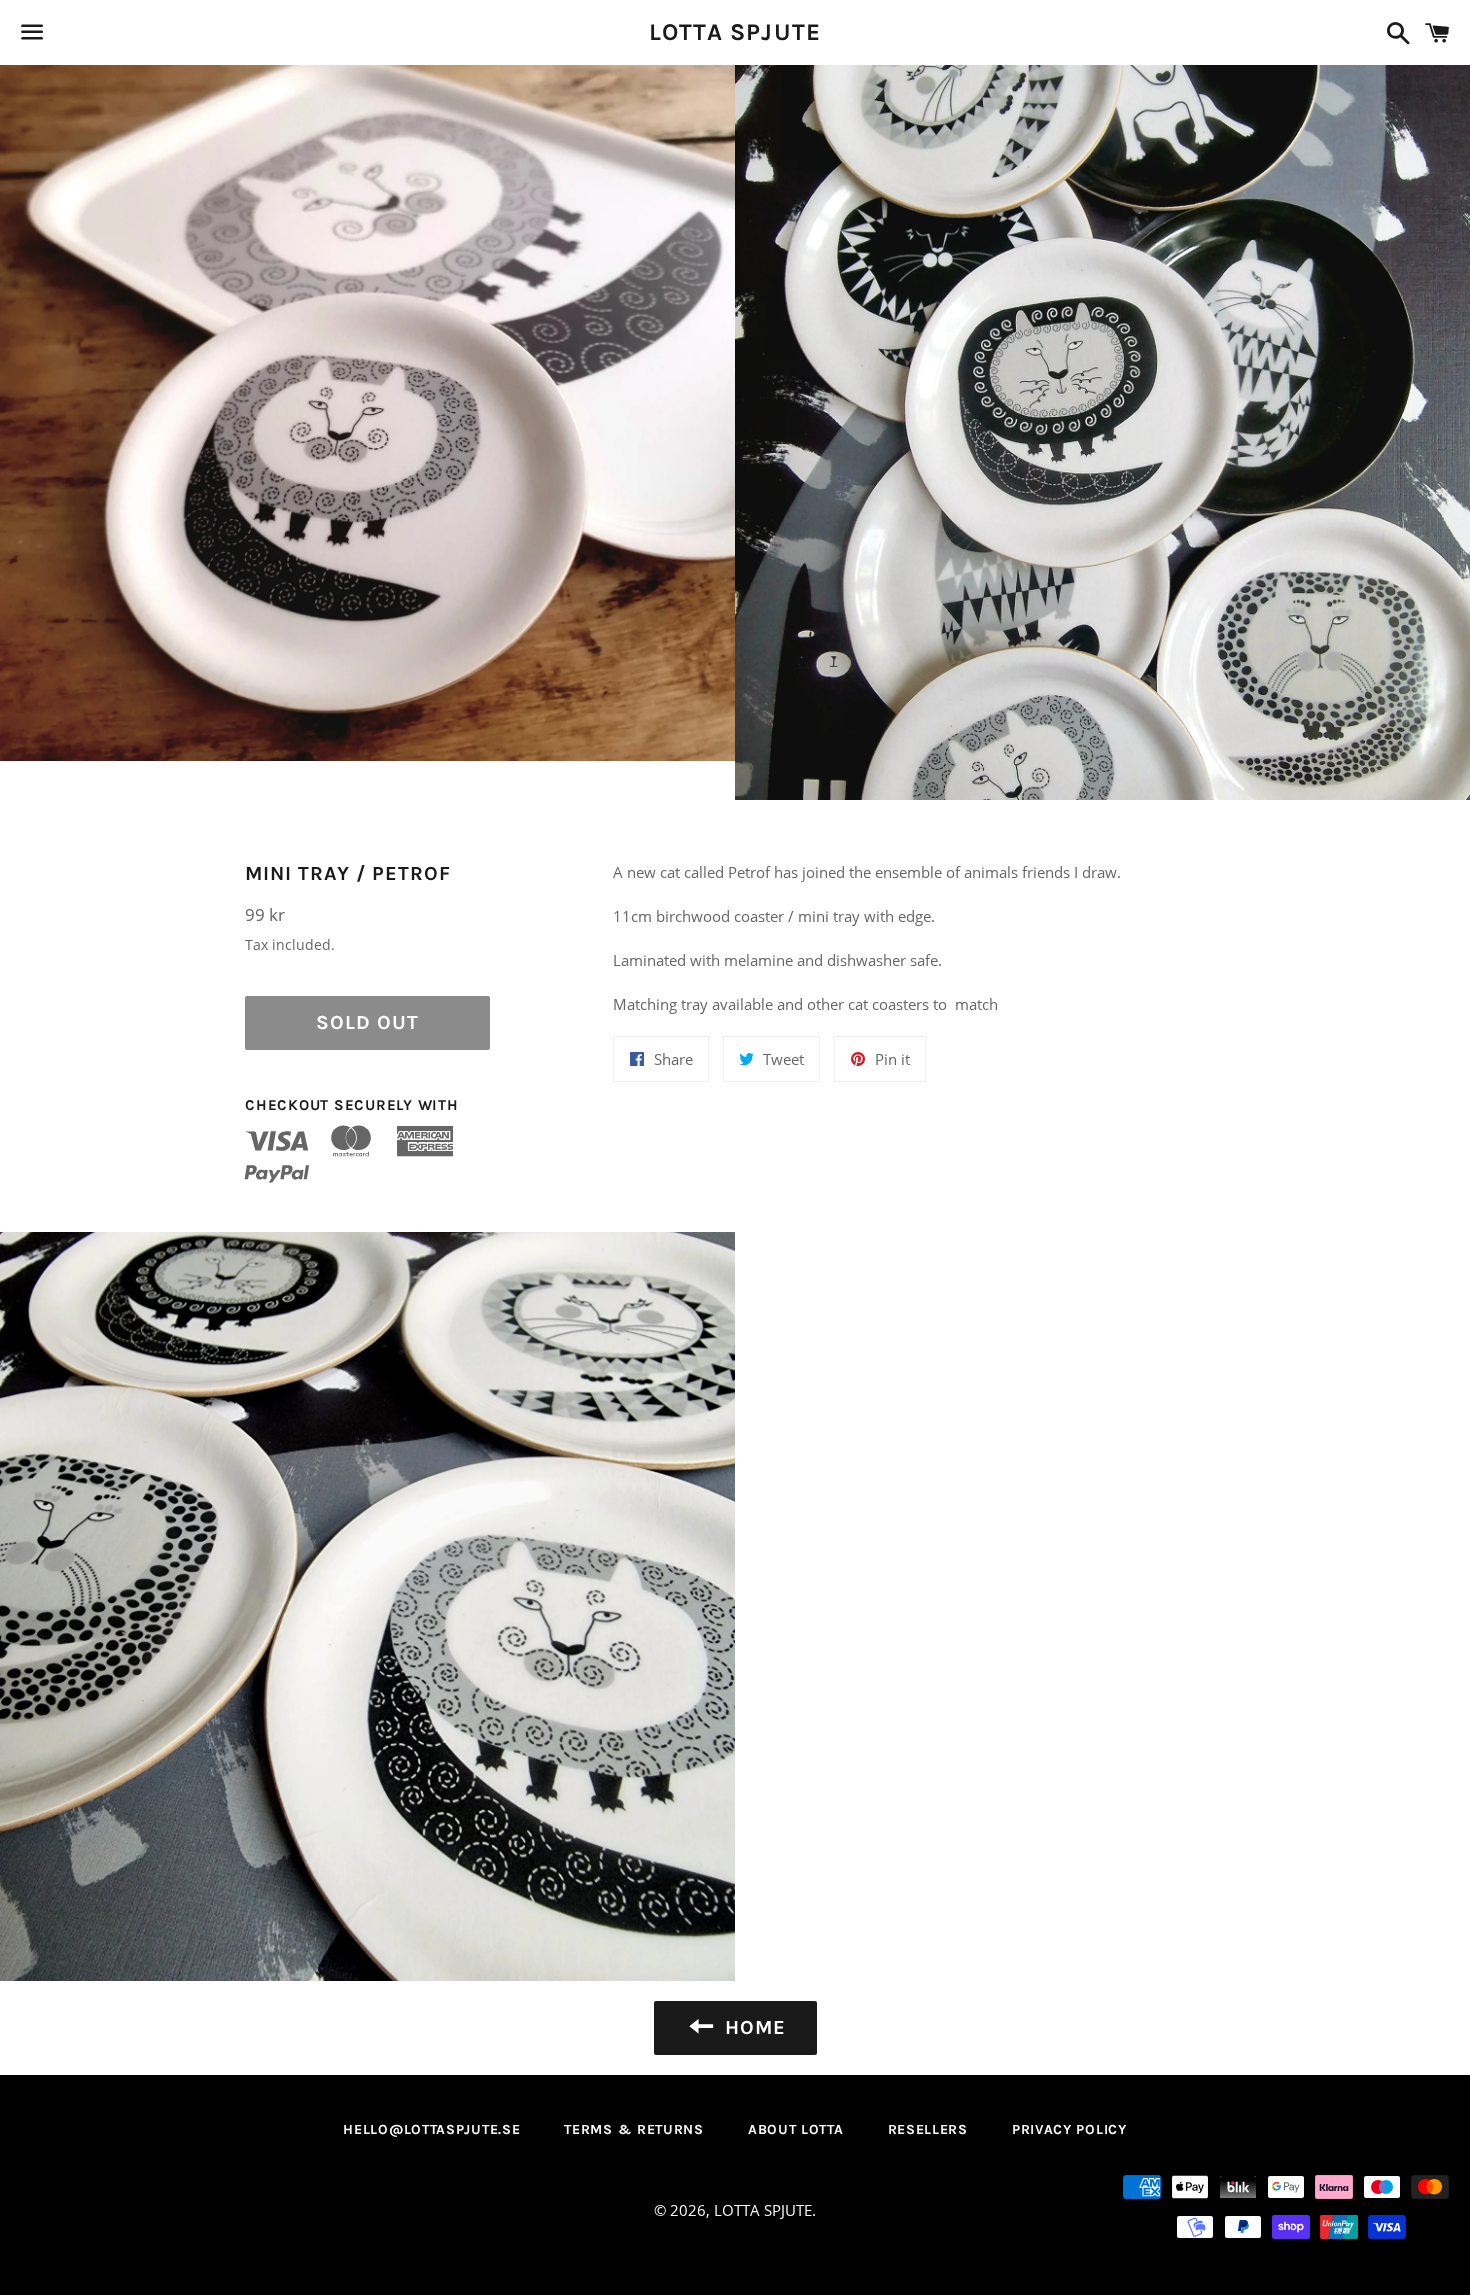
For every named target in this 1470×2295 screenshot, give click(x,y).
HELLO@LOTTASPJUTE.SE (431, 2129)
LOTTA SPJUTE (735, 32)
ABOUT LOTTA (796, 2129)
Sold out (367, 1022)
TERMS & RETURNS (634, 2129)
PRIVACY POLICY (1069, 2129)
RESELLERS (928, 2129)
